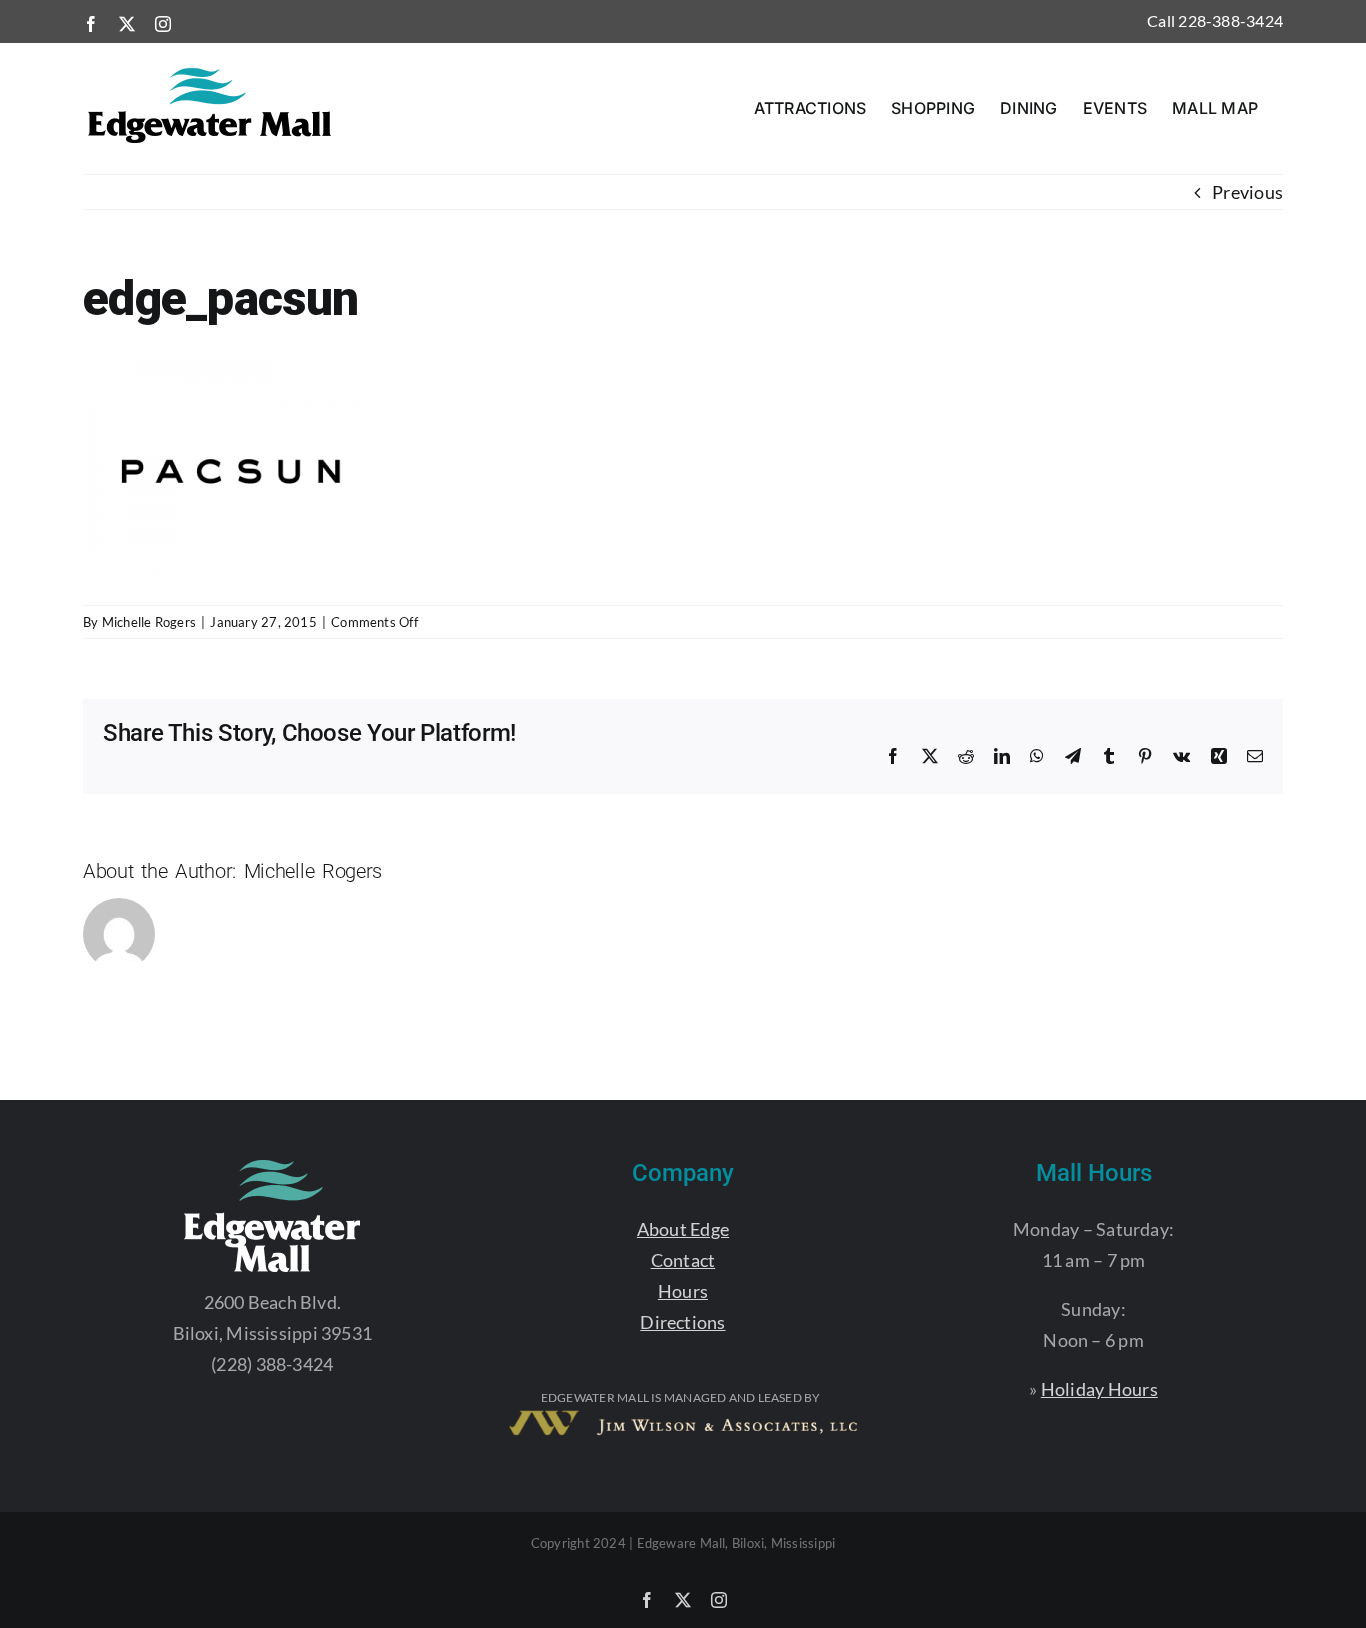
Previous (1247, 192)
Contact (683, 1260)
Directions (682, 1322)
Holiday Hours (1099, 1389)
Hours (683, 1291)
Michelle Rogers (149, 622)
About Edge (683, 1229)
